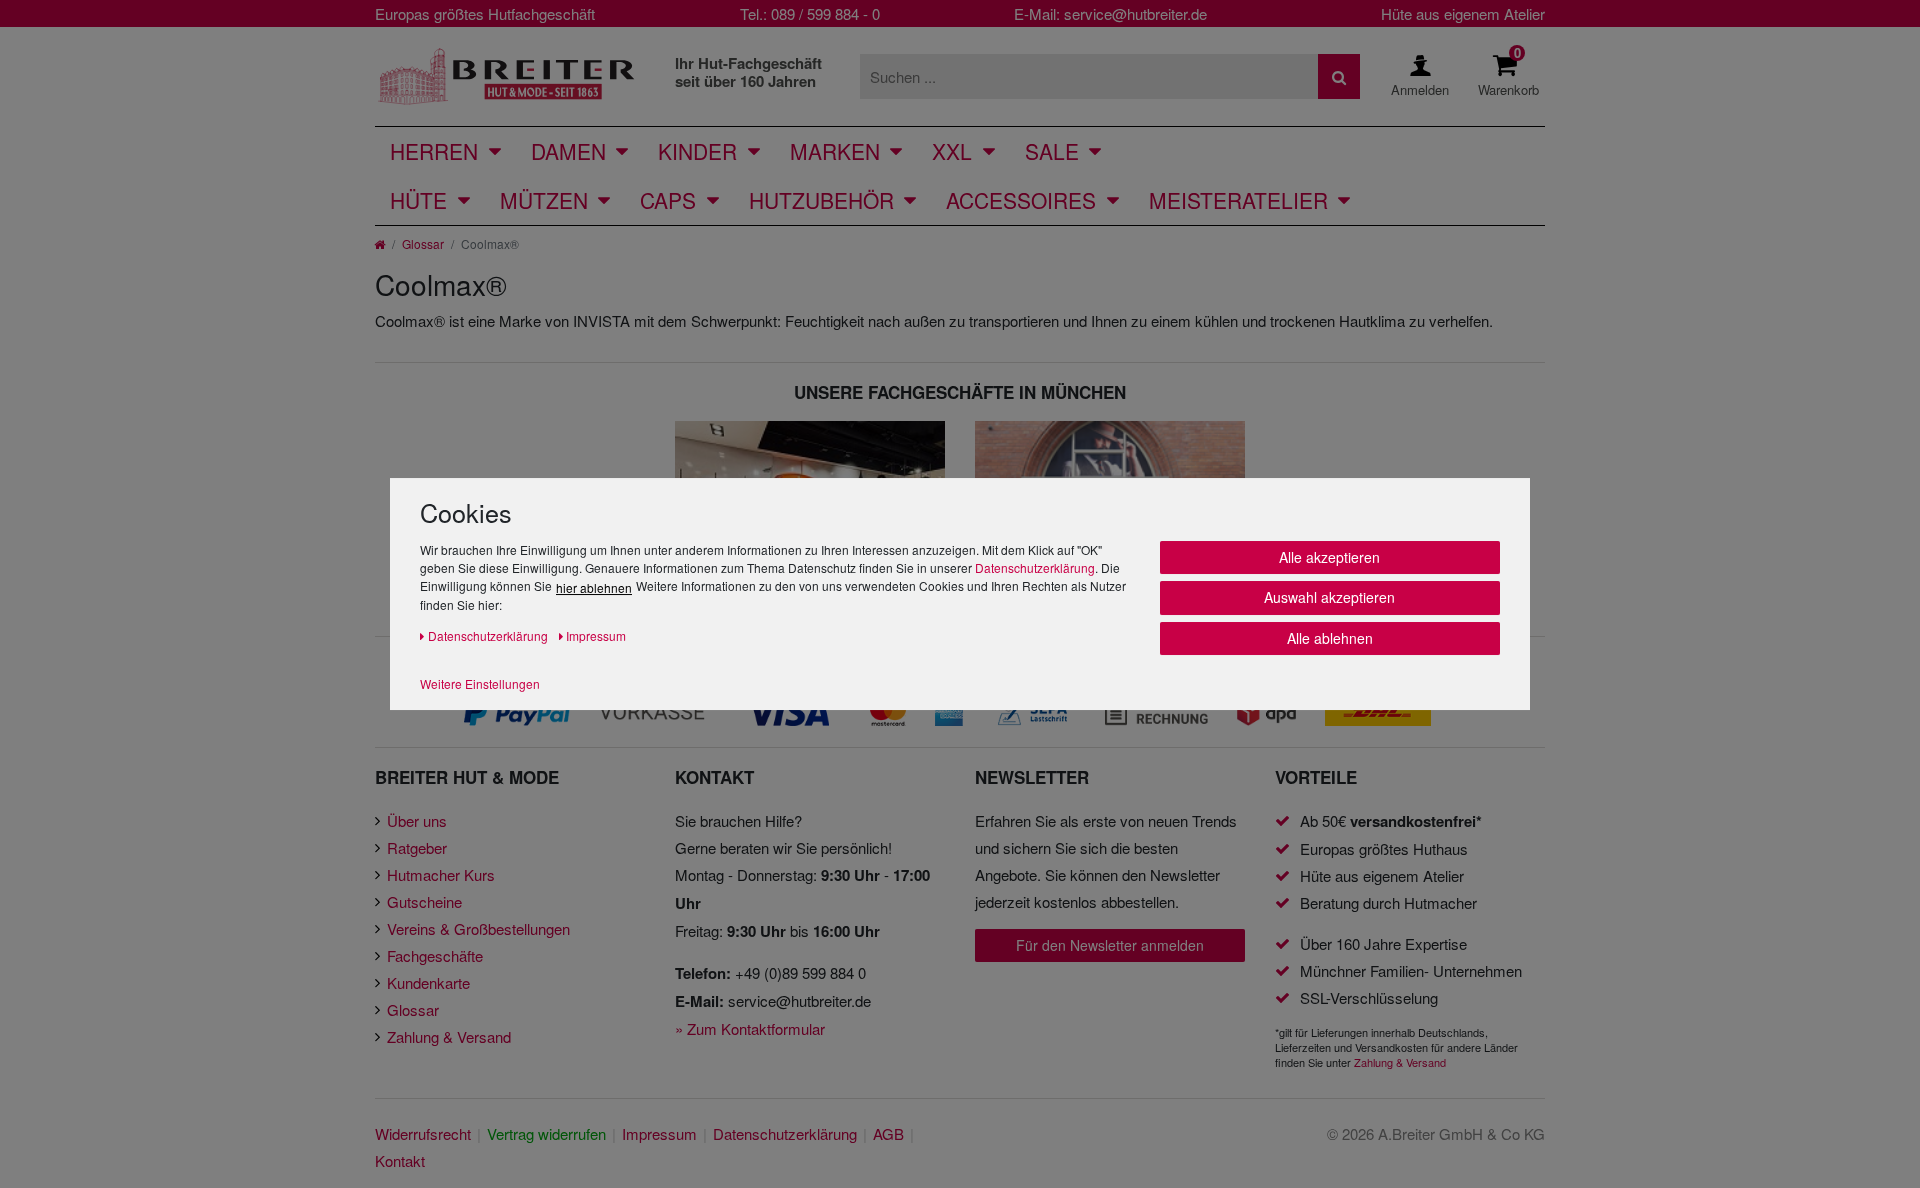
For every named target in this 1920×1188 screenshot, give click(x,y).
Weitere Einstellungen (480, 683)
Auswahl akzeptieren (1329, 597)
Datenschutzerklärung (1035, 567)
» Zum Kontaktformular (750, 1028)
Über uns (417, 820)
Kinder (697, 151)
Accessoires (1021, 200)
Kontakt (400, 1160)
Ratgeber (417, 847)
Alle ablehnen (1330, 638)
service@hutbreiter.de (1135, 13)
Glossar (423, 243)
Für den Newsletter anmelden (1110, 945)
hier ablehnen (594, 587)
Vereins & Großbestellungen (478, 928)
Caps (668, 200)
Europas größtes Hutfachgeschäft (485, 13)
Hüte (418, 200)
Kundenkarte (428, 982)
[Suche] (1339, 76)
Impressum (659, 1133)
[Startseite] (379, 243)
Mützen (544, 200)
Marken (835, 151)
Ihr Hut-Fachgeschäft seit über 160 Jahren (748, 72)
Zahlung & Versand (449, 1036)
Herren (434, 151)
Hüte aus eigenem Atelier (1463, 13)
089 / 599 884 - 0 (825, 13)
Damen (568, 151)
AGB (888, 1133)
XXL (952, 151)
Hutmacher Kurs (441, 874)
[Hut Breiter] (506, 76)
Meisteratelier (1238, 200)
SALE (1052, 151)
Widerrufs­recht (423, 1133)
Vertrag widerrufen (546, 1133)
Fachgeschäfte (435, 955)
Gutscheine (424, 901)
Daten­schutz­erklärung (785, 1133)
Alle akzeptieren (1329, 557)
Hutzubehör (821, 200)
